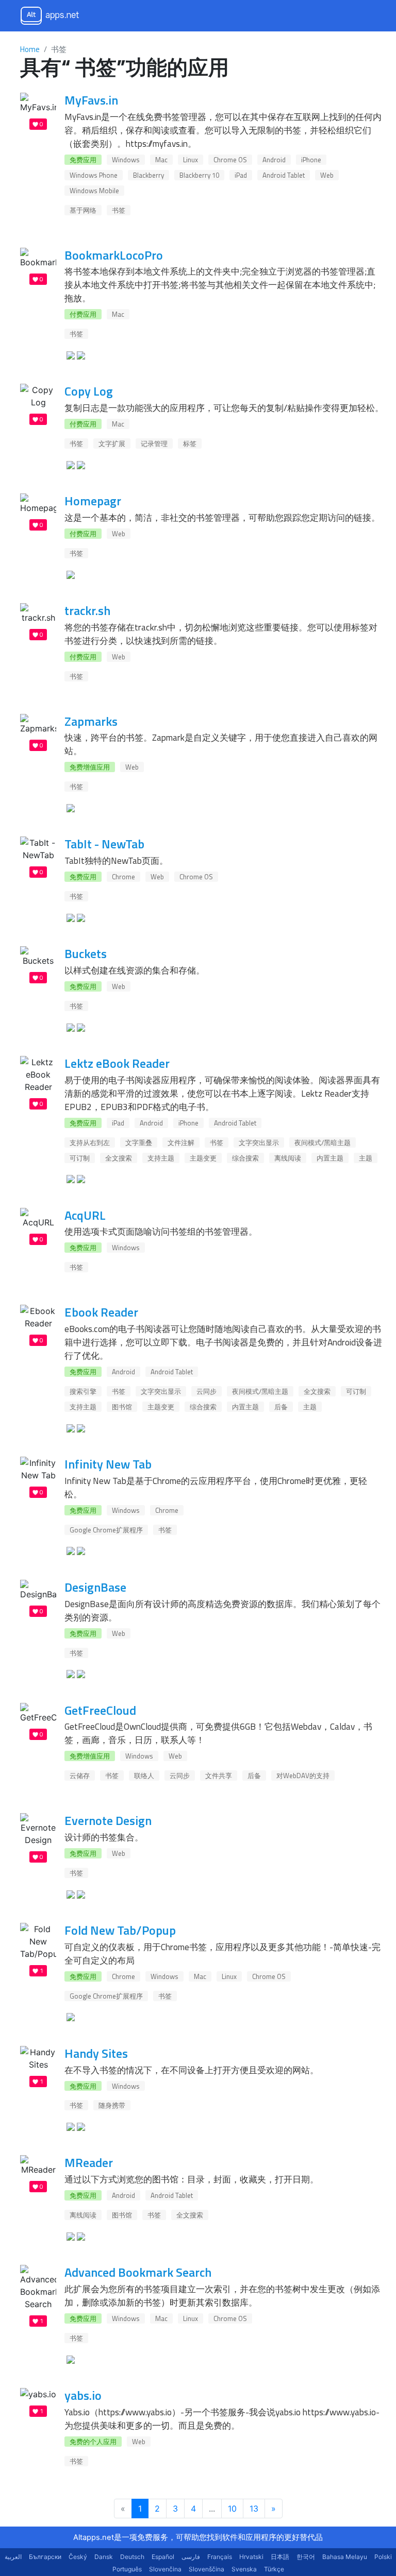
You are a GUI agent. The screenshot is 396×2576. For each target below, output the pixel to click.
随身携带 (112, 2105)
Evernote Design (108, 1820)
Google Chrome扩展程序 (106, 1530)
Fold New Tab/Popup (120, 1930)
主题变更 (203, 1158)
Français (220, 2557)
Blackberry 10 (199, 175)
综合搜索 (245, 1158)
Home (30, 49)
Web (327, 175)
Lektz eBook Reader (117, 1063)
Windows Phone (94, 175)
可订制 (80, 1158)
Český (78, 2557)
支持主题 (161, 1158)
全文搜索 (119, 1158)
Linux (191, 160)
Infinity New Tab (108, 1464)
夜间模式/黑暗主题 (323, 1142)
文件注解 (181, 1142)
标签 (190, 443)
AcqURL (85, 1215)
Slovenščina (207, 2569)
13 (254, 2509)
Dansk (104, 2557)
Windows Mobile (94, 191)
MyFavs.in (91, 100)
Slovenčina (165, 2569)
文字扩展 (112, 443)
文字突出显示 (259, 1142)
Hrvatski (251, 2557)
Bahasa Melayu (345, 2557)
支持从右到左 (90, 1142)
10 (232, 2509)
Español (163, 2557)
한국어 (306, 2557)
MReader (89, 2162)
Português (127, 2569)
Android (274, 160)
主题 (366, 1158)
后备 (281, 1407)
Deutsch (132, 2557)
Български (45, 2557)
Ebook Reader (101, 1312)
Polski (383, 2557)
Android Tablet (284, 175)
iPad (241, 175)
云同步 (207, 1391)
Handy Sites (96, 2053)
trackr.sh (87, 610)
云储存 (80, 1776)
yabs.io (83, 2395)
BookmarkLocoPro (114, 255)
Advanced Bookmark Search (138, 2272)
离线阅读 (288, 1158)
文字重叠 (139, 1142)
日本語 (280, 2557)
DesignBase (95, 1587)
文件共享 (219, 1776)
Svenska (244, 2569)
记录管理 (154, 443)
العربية (13, 2557)
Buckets (86, 953)
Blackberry (148, 175)
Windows (126, 160)
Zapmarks (91, 721)
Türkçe (274, 2569)
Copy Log (89, 391)
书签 (119, 210)
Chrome (123, 877)
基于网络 (83, 210)
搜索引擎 (83, 1391)
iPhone (311, 160)
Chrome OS (230, 160)
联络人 (144, 1776)
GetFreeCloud (100, 1710)
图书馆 (122, 1407)
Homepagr (93, 501)
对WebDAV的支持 (303, 1776)
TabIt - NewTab (104, 844)
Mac (161, 160)
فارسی (191, 2557)
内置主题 (330, 1158)
